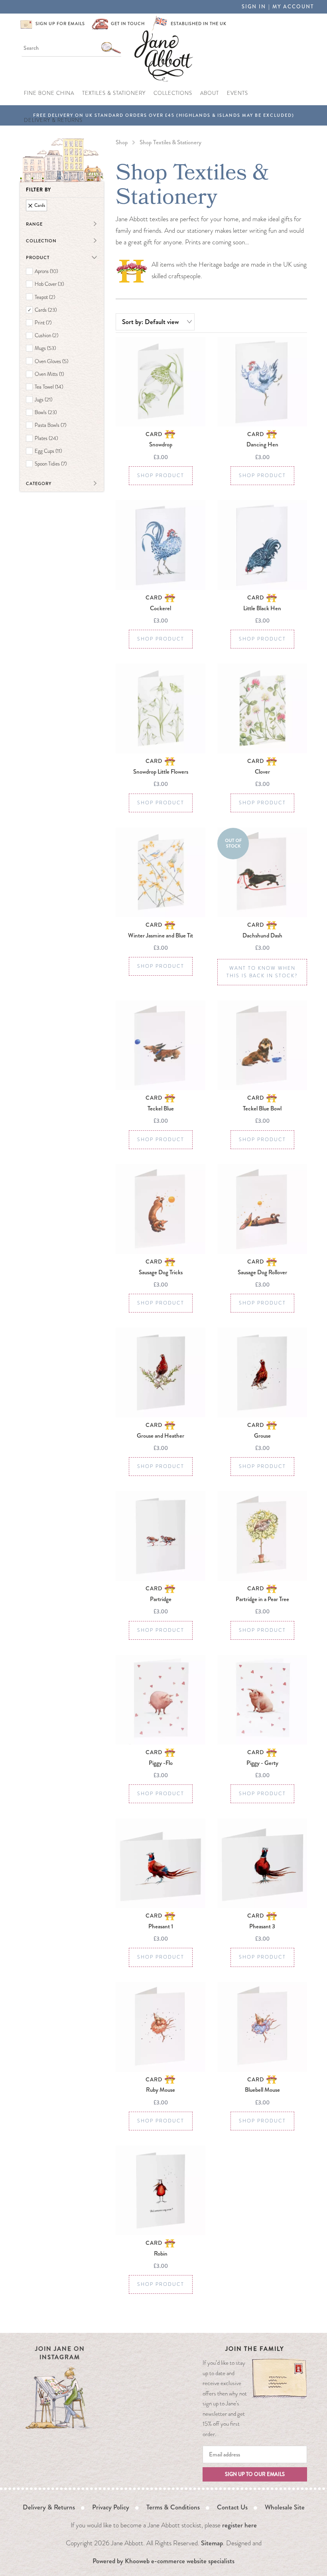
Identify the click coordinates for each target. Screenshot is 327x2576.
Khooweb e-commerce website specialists (180, 2561)
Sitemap (212, 2543)
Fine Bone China (49, 93)
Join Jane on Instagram (60, 2353)
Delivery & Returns (53, 120)
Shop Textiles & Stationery (170, 142)
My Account (293, 7)
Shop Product (161, 476)
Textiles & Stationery (114, 93)
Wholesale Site (285, 2507)
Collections (173, 93)
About (210, 93)
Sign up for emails (60, 24)
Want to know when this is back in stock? (262, 972)
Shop (122, 142)
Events (237, 93)
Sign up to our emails (255, 2474)
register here (239, 2525)
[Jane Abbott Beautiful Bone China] (164, 55)
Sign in (254, 7)
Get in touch (128, 24)
